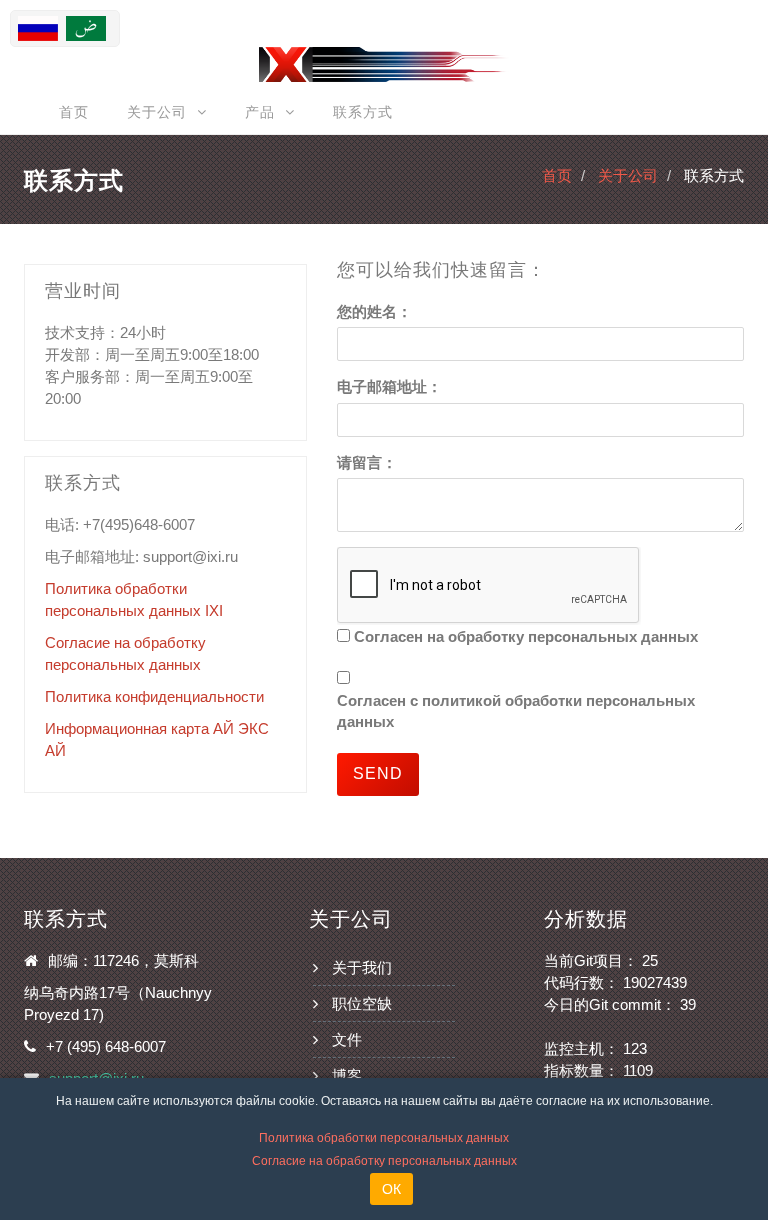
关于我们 (362, 967)
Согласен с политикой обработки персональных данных (516, 711)
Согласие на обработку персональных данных (384, 1161)
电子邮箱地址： (389, 386)
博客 (347, 1075)
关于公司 (628, 175)
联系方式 (363, 112)
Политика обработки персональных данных (384, 1138)
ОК (391, 1189)
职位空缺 (362, 1003)
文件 (347, 1039)
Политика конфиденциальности (154, 696)
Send (378, 773)
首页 (74, 112)
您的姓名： (374, 311)
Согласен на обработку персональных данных (526, 636)
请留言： (367, 462)
